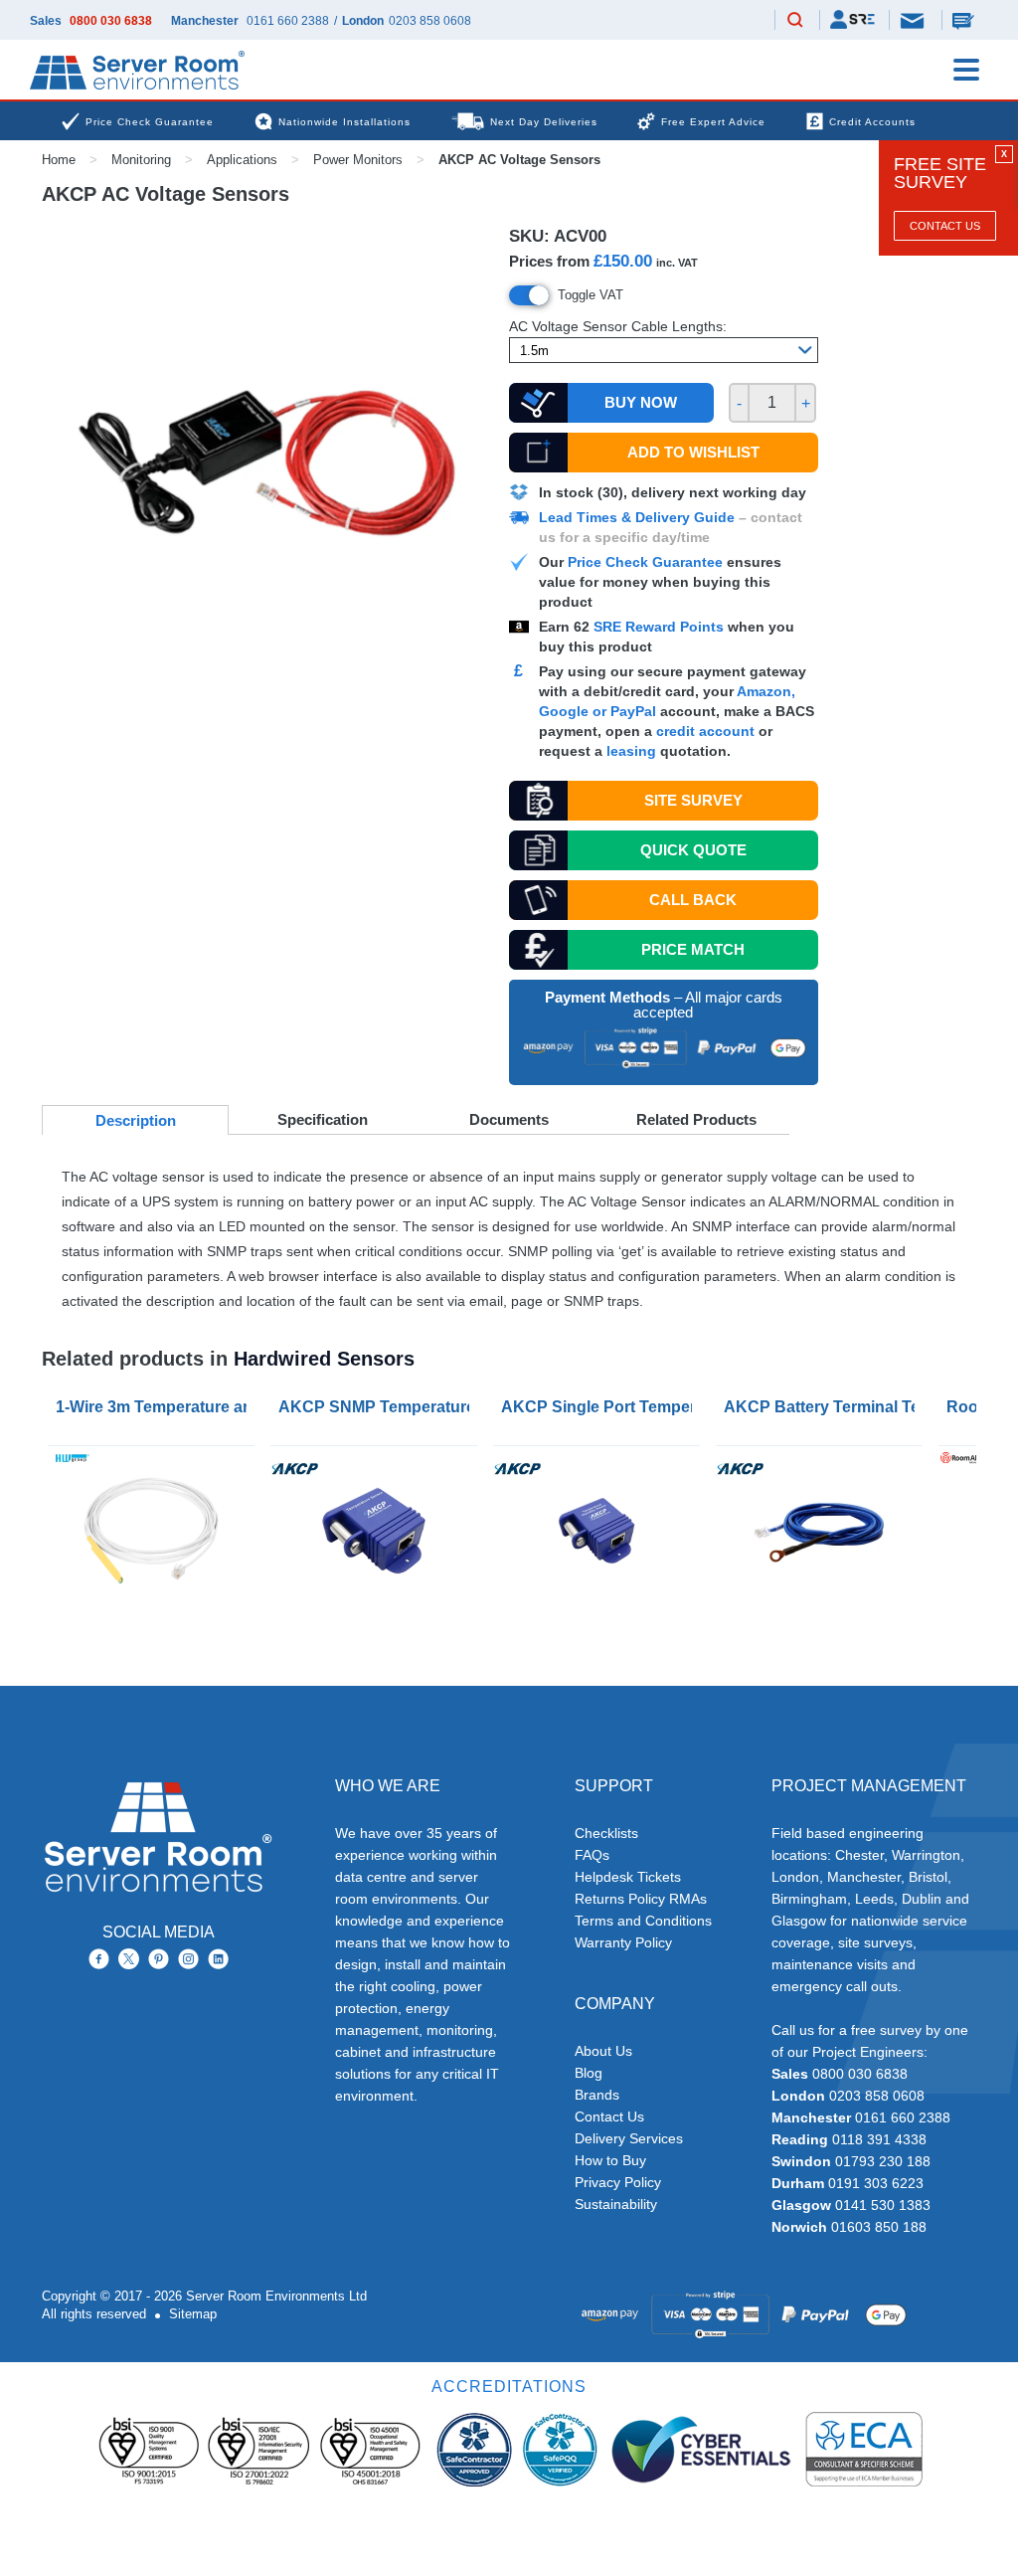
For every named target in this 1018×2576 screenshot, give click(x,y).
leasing (631, 751)
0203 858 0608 (430, 21)
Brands (597, 2095)
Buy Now (641, 402)
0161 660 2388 (288, 21)
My (852, 19)
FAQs (592, 1855)
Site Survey (693, 800)
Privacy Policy (618, 2182)
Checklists (606, 1833)
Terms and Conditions (643, 1921)
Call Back (693, 900)
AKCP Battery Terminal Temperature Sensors (823, 1407)
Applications (242, 160)
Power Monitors (358, 160)
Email (914, 19)
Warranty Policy (623, 1942)
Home (59, 160)
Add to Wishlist (693, 452)
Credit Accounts (872, 122)
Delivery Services (629, 2138)
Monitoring (141, 160)
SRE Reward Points (661, 627)
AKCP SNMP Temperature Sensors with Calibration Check (378, 1407)
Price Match (693, 949)
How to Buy (610, 2160)
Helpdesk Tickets (628, 1877)
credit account (705, 731)
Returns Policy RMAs (641, 1899)
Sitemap (193, 2314)
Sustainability (616, 2204)
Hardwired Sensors (324, 1359)
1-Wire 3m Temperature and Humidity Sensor (155, 1407)
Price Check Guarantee (645, 562)
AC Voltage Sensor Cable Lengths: (618, 326)
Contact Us (945, 226)
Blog (589, 2073)
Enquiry (965, 20)
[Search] (795, 21)
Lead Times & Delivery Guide (637, 517)
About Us (603, 2051)
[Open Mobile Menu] (966, 70)
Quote (693, 850)
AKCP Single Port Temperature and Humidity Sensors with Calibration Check (600, 1407)
